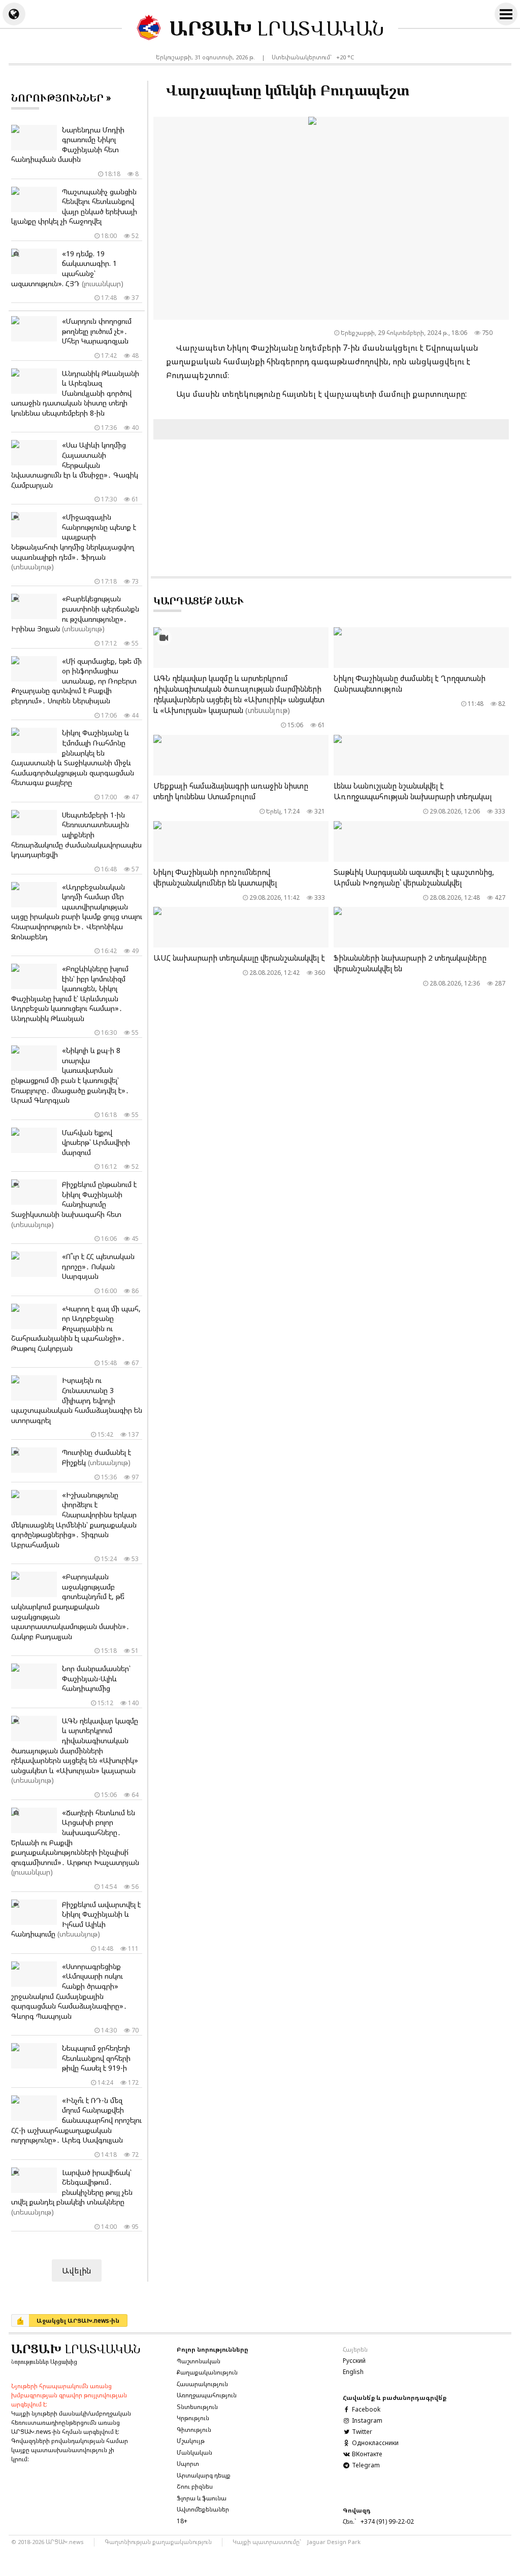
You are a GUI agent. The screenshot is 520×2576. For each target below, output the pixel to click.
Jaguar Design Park (334, 2542)
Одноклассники (375, 2443)
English (353, 2372)
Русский (354, 2361)
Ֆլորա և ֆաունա (202, 2498)
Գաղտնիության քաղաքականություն (158, 2542)
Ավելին (77, 2270)
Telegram (365, 2465)
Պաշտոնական (199, 2361)
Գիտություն (194, 2430)
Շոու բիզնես (195, 2486)
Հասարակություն (202, 2384)
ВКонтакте (366, 2454)
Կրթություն (193, 2418)
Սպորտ (188, 2464)
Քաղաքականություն (207, 2372)
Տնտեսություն (197, 2407)
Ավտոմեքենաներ (203, 2509)
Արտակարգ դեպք (204, 2475)
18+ (182, 2521)
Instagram (366, 2420)
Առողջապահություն (207, 2395)
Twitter (361, 2432)
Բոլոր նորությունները (213, 2349)
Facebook (365, 2409)
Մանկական (194, 2452)
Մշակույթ (191, 2441)
